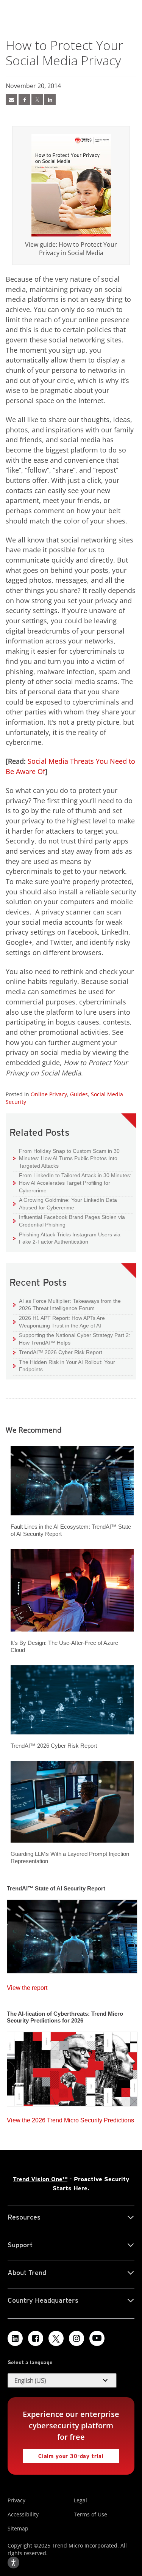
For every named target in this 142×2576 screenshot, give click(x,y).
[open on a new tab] (56, 2338)
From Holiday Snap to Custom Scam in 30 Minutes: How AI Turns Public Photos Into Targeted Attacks (66, 1158)
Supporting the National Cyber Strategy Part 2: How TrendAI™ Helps (72, 1339)
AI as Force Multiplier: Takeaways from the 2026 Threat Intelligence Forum (67, 1305)
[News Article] (11, 99)
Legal (80, 2500)
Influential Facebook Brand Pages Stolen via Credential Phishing (69, 1221)
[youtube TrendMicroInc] (97, 2338)
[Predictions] (72, 2067)
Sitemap (18, 2528)
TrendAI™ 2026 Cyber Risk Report (61, 1352)
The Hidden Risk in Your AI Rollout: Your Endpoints (64, 1366)
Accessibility (23, 2514)
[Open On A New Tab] (37, 99)
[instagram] (76, 2338)
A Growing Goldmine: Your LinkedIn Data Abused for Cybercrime (65, 1204)
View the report (27, 1986)
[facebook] (24, 99)
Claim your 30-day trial (63, 2454)
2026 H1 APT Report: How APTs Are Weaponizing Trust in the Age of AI (59, 1322)
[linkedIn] (50, 99)
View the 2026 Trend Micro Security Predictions (70, 2118)
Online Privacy (49, 1094)
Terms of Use (91, 2514)
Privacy (16, 2500)
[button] (62, 2381)
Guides (79, 1094)
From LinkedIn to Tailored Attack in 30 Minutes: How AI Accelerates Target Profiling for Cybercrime (72, 1182)
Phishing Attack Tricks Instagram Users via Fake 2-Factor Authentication (67, 1238)
